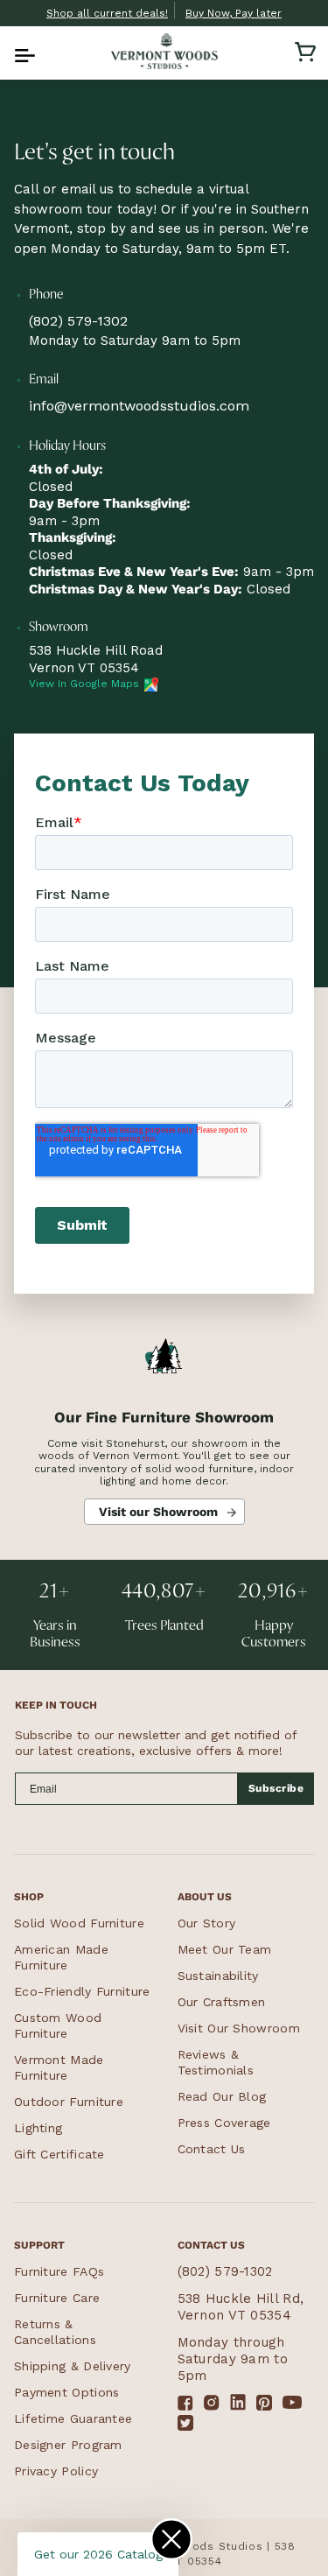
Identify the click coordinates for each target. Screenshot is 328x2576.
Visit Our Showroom (239, 2028)
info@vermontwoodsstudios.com (139, 406)
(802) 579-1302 (78, 321)
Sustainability (218, 1976)
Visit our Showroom (158, 1512)
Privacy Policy (56, 2471)
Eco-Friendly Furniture (82, 1991)
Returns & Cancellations (55, 2332)
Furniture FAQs (59, 2271)
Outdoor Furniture (69, 2102)
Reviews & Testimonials (216, 2062)
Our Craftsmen (222, 2002)
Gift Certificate (59, 2154)
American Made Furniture (61, 1957)
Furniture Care (57, 2298)
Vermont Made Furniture (59, 2067)
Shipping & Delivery (73, 2366)
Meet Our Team (225, 1949)
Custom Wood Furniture (58, 2025)
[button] (23, 52)
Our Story (207, 1923)
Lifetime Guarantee (73, 2418)
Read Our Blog (222, 2096)
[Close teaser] (171, 2539)
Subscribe (276, 1788)
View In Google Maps (84, 684)
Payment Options (67, 2392)
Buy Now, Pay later (234, 13)
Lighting (38, 2128)
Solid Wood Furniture (79, 1923)
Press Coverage (224, 2123)
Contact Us (212, 2149)
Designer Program (68, 2445)
